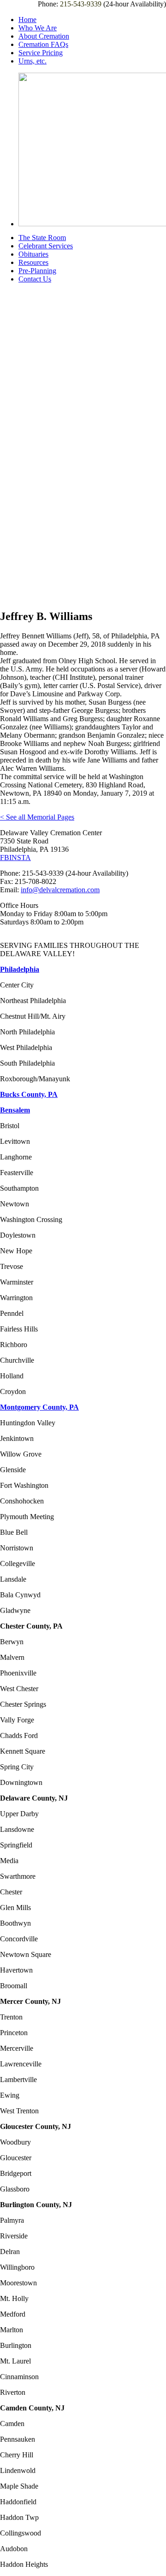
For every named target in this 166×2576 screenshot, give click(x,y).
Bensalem (15, 1110)
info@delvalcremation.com (60, 890)
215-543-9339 (81, 4)
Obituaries (33, 254)
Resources (33, 262)
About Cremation (44, 36)
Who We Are (38, 28)
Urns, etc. (33, 61)
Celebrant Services (46, 246)
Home (27, 20)
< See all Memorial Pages (37, 817)
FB (5, 858)
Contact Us (35, 279)
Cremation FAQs (43, 44)
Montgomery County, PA (39, 1407)
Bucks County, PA (29, 1094)
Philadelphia (20, 969)
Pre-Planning (37, 271)
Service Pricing (41, 53)
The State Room (42, 238)
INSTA (20, 858)
